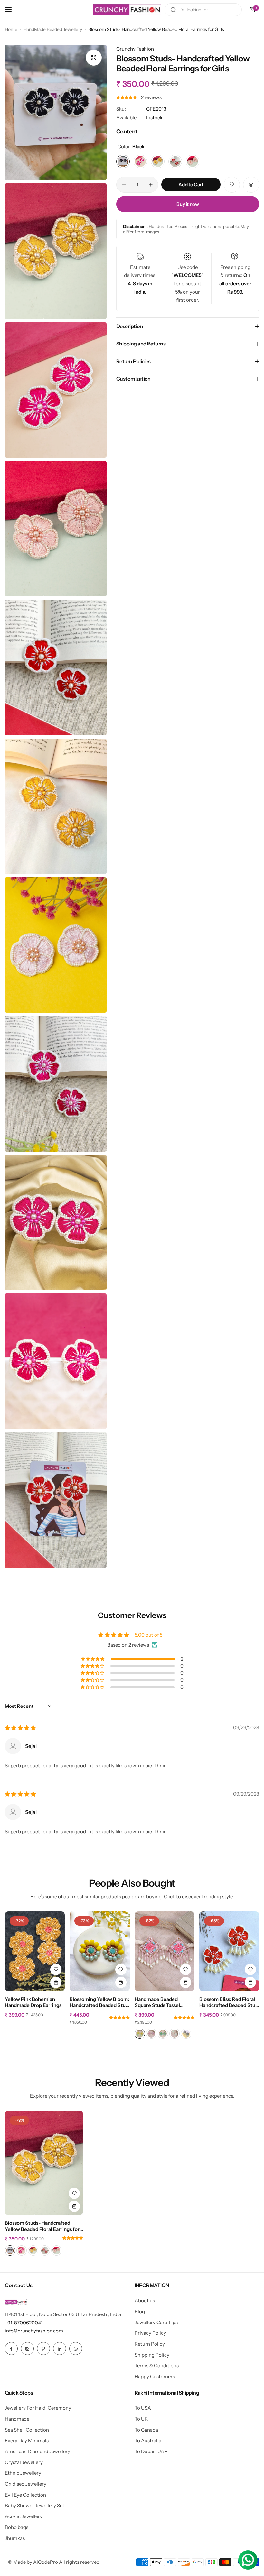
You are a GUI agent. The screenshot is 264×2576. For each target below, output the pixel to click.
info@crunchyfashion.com (34, 2331)
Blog (140, 2311)
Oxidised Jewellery (26, 2484)
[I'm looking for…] (173, 10)
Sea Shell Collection (27, 2430)
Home (11, 29)
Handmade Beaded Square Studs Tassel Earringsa (157, 2002)
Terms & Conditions (157, 2365)
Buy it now (188, 204)
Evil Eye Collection (25, 2495)
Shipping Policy (152, 2355)
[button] (127, 97)
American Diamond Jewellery (38, 2451)
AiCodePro (46, 2562)
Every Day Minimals (27, 2440)
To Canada (146, 2430)
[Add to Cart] (56, 1982)
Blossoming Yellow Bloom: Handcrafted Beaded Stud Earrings (99, 2002)
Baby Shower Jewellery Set (35, 2505)
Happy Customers (155, 2376)
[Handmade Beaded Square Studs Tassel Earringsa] (165, 1951)
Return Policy (150, 2344)
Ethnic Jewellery (23, 2473)
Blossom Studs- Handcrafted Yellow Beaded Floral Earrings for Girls (42, 2226)
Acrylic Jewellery (24, 2516)
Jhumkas (15, 2538)
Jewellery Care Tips (156, 2322)
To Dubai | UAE (151, 2451)
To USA (143, 2408)
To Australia (148, 2440)
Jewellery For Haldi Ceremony (38, 2408)
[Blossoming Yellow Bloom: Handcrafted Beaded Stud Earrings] (99, 1951)
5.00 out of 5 (149, 1635)
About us (145, 2300)
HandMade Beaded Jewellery (53, 29)
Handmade (17, 2419)
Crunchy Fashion (135, 49)
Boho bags (17, 2527)
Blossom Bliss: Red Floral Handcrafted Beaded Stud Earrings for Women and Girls (229, 2002)
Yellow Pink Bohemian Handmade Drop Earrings (33, 2002)
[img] (20, 1728)
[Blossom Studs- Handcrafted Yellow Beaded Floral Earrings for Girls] (44, 2163)
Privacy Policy (150, 2333)
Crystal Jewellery (24, 2462)
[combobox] (203, 10)
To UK (141, 2419)
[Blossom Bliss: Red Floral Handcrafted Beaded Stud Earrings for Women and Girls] (229, 1951)
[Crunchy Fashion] (127, 10)
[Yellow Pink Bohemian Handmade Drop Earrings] (35, 1951)
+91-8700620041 (24, 2323)
